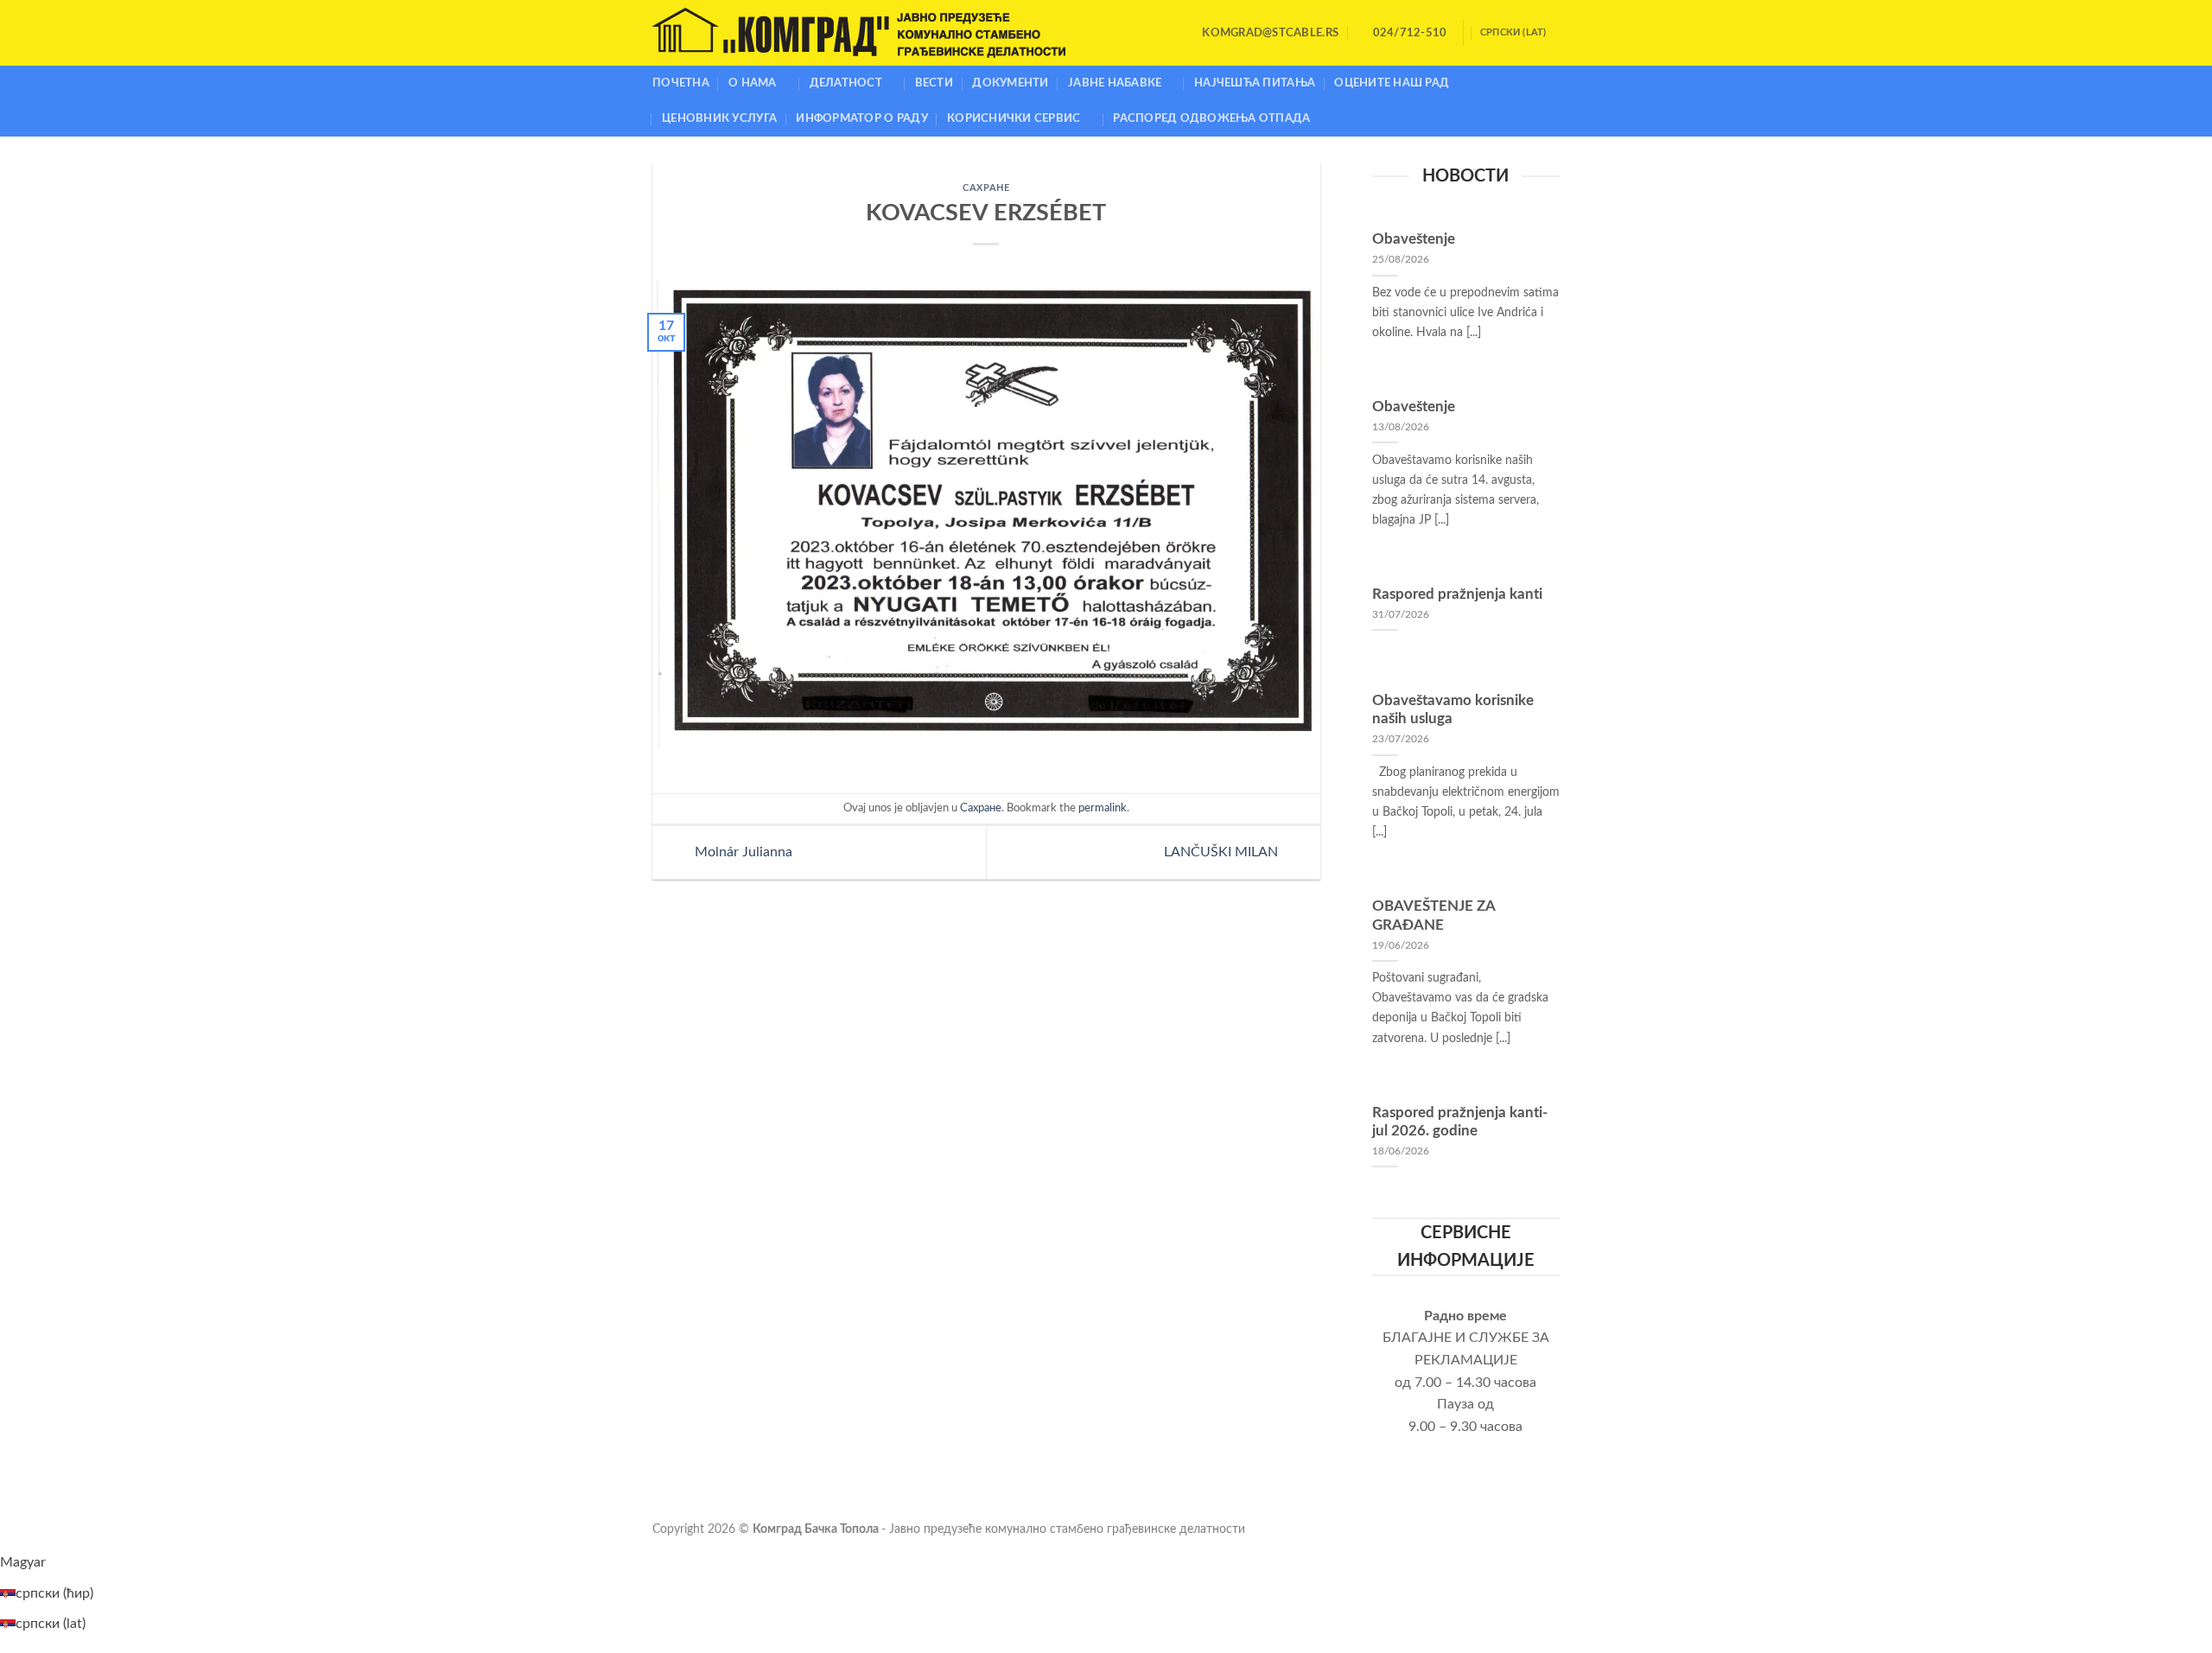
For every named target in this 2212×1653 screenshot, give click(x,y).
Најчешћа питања (1255, 83)
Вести (934, 83)
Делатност (846, 83)
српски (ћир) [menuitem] (54, 1593)
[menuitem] (23, 1562)
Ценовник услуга (719, 118)
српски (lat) (1513, 32)
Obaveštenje (1414, 239)
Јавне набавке (1115, 83)
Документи (1010, 83)
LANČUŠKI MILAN (1223, 852)
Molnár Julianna (742, 852)
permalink (1103, 808)
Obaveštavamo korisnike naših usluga (1453, 710)
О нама (753, 83)
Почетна (681, 83)
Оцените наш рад (1392, 83)
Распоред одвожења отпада (1211, 118)
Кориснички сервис (1014, 118)
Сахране (986, 188)
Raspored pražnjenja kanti (1457, 594)
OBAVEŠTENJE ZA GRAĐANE (1433, 916)
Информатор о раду (861, 118)
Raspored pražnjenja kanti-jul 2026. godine (1460, 1122)
